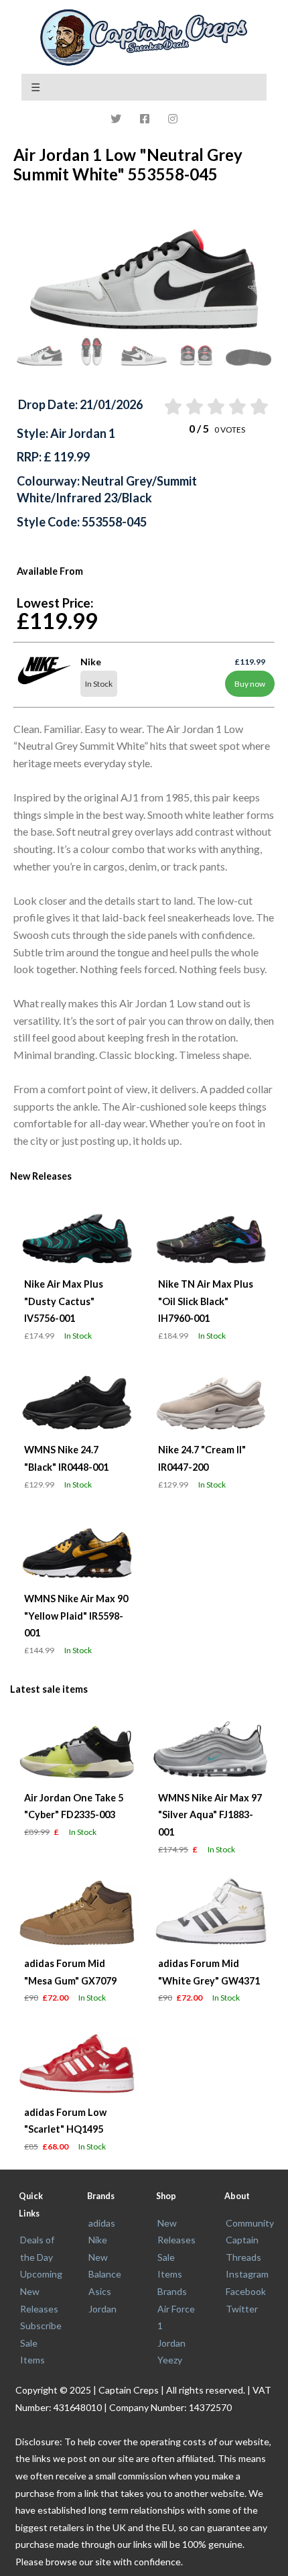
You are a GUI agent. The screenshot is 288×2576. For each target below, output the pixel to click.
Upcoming (41, 2274)
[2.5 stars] (215, 406)
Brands (172, 2291)
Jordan (102, 2309)
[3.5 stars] (237, 406)
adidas (102, 2223)
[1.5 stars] (193, 406)
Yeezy (170, 2360)
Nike (98, 2240)
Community (250, 2223)
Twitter (242, 2309)
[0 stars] (159, 406)
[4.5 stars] (258, 406)
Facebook (246, 2291)
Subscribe (41, 2326)
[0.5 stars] (172, 406)
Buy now (250, 684)
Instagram (247, 2274)
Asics (100, 2291)
